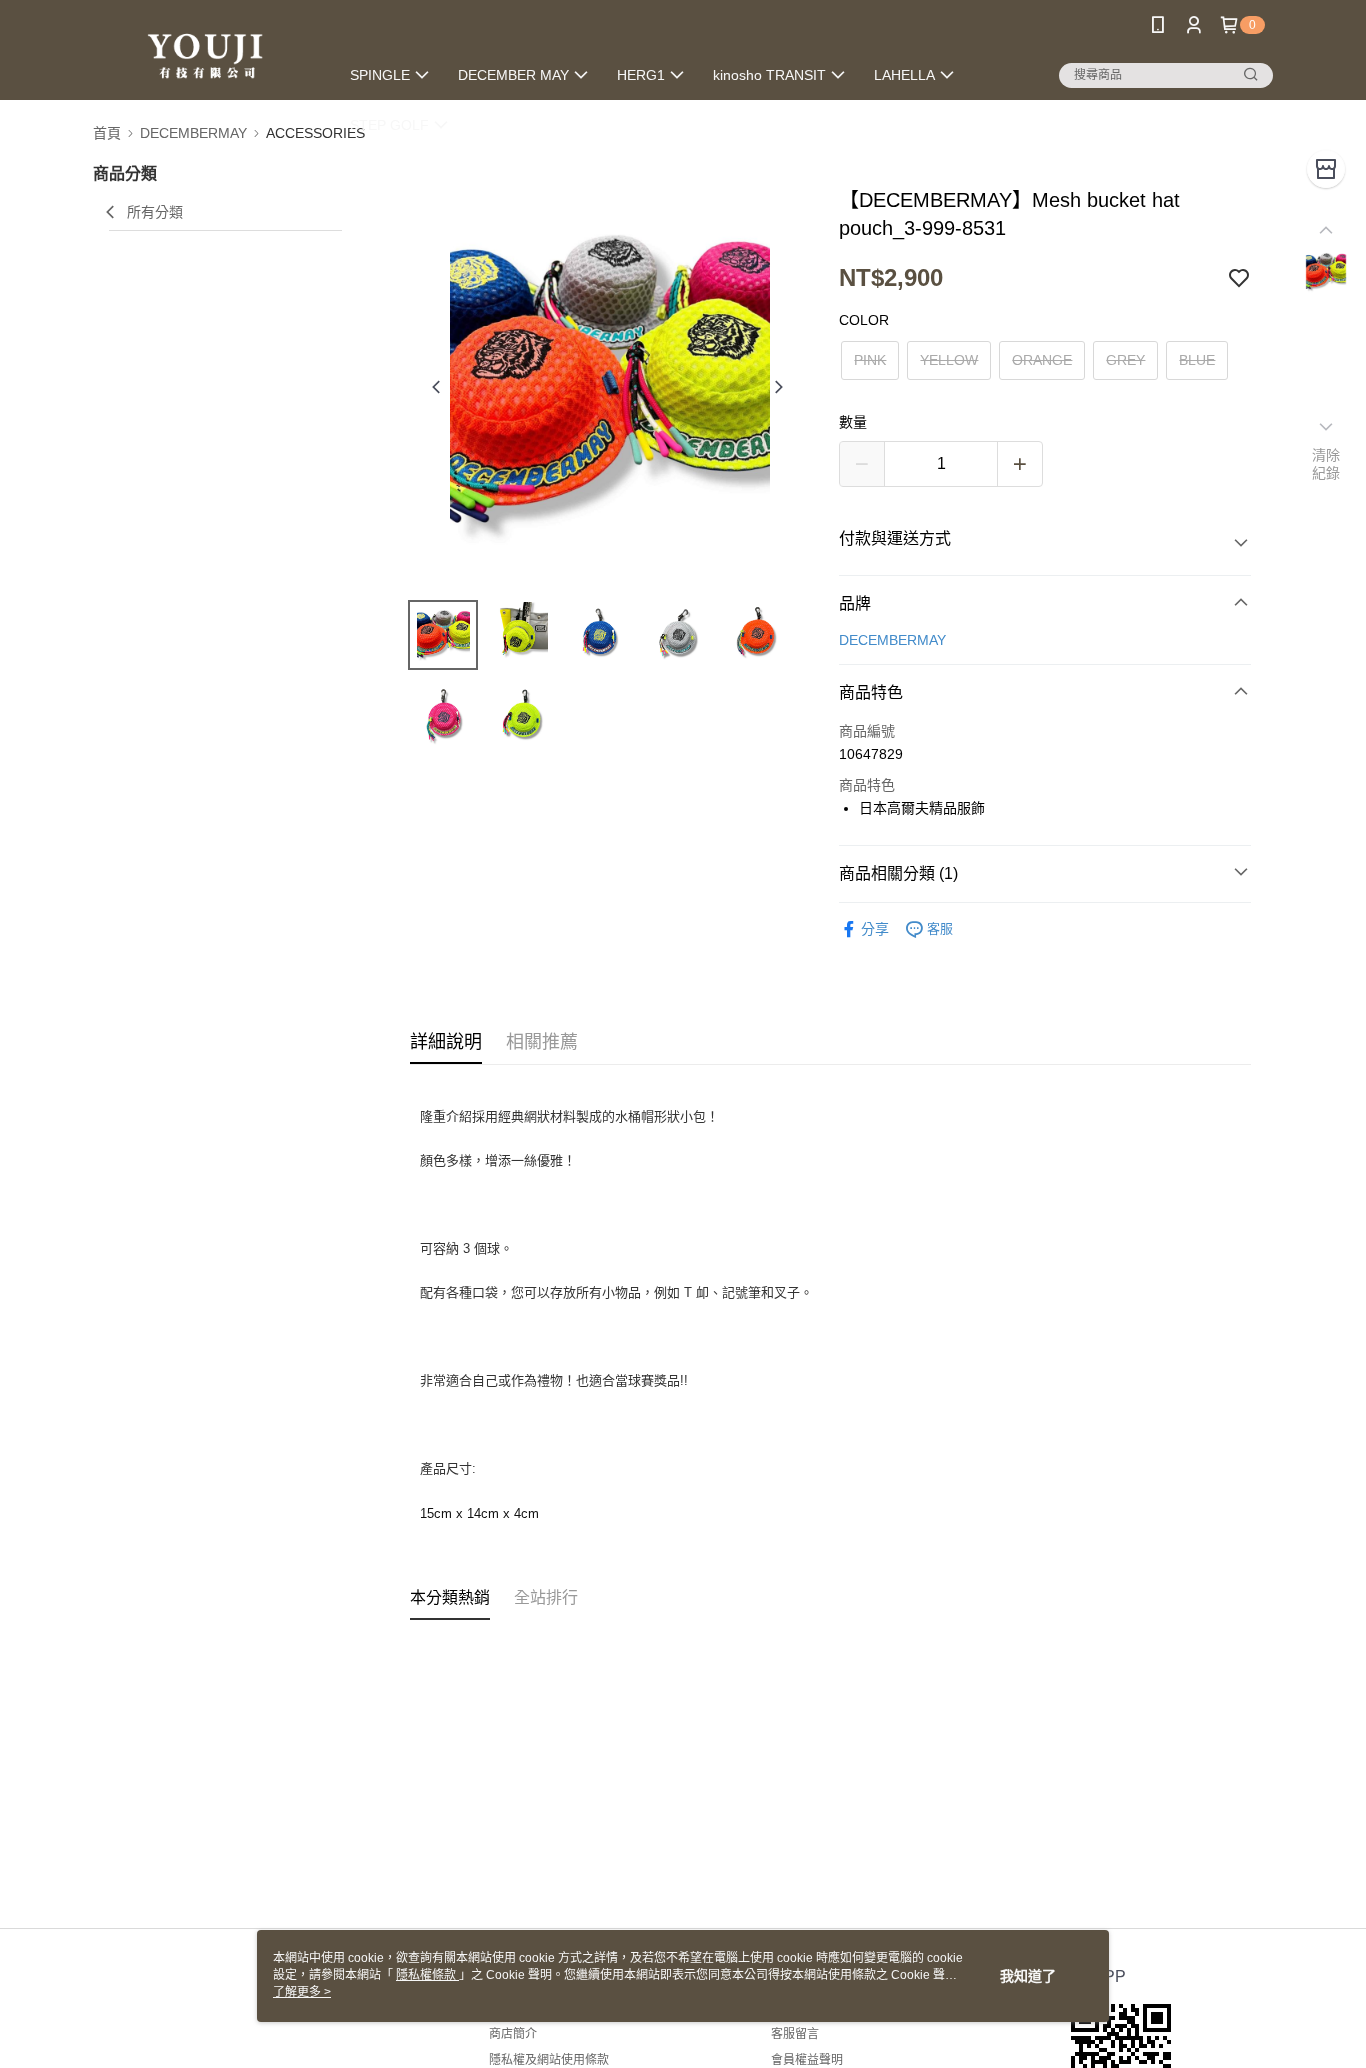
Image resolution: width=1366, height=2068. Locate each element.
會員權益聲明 (807, 2060)
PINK (870, 360)
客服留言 (795, 2034)
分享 (875, 929)
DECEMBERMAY (892, 640)
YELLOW (949, 360)
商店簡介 (513, 2034)
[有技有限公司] (204, 52)
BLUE (1197, 360)
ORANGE (1042, 360)
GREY (1125, 360)
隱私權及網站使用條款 (549, 2060)
